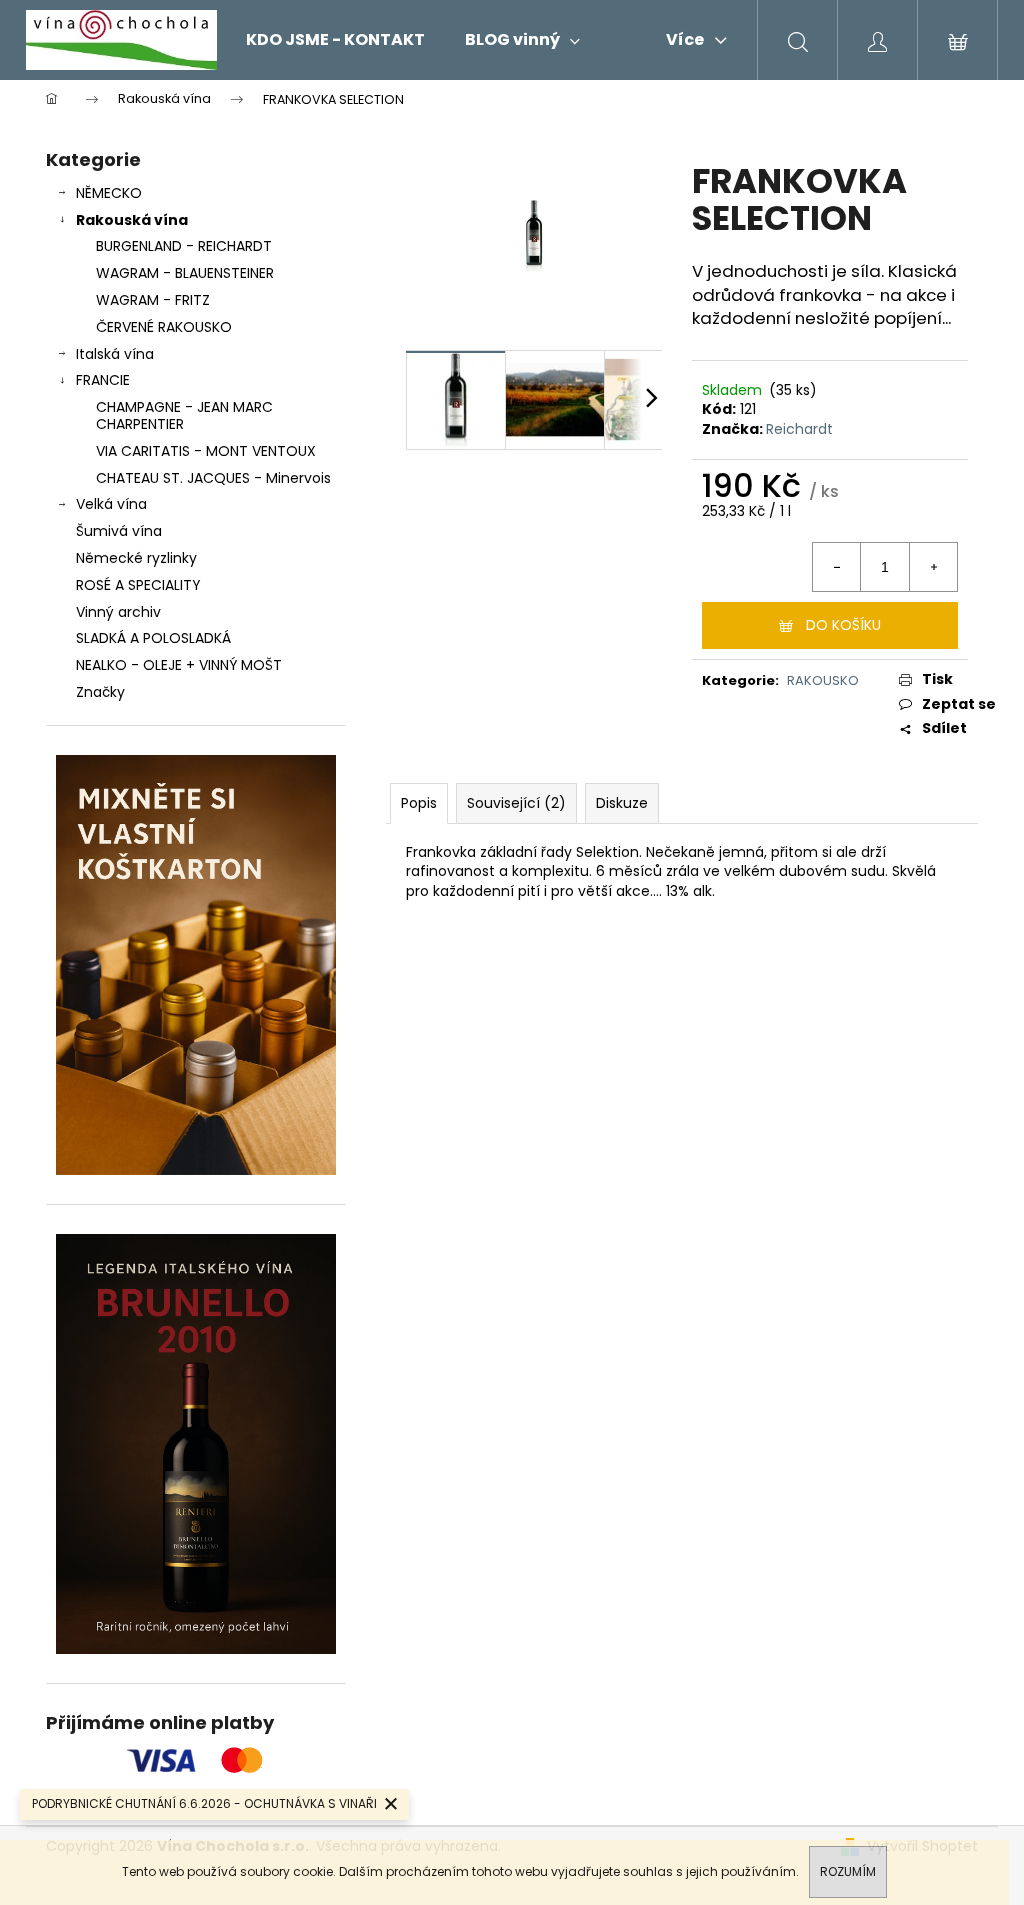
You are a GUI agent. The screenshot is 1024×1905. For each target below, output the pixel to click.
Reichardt (799, 429)
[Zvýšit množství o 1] (933, 567)
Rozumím (848, 1871)
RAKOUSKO (823, 680)
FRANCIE (103, 380)
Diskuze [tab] (622, 803)
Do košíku (843, 625)
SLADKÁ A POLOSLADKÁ (153, 638)
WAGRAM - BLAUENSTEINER (185, 273)
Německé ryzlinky (136, 558)
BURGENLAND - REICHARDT (184, 246)
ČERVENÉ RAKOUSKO (164, 327)
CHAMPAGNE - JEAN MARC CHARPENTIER (184, 415)
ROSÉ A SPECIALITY (138, 585)
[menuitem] (335, 40)
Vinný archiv (118, 612)
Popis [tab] (419, 803)
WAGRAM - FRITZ (153, 300)
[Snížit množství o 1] (837, 567)
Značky (100, 692)
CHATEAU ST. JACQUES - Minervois (213, 478)
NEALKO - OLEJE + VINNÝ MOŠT (179, 665)
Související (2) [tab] (516, 803)
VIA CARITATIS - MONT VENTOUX (206, 451)
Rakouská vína (132, 220)
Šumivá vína (119, 531)
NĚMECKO (109, 193)
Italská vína (115, 354)
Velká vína (111, 504)
